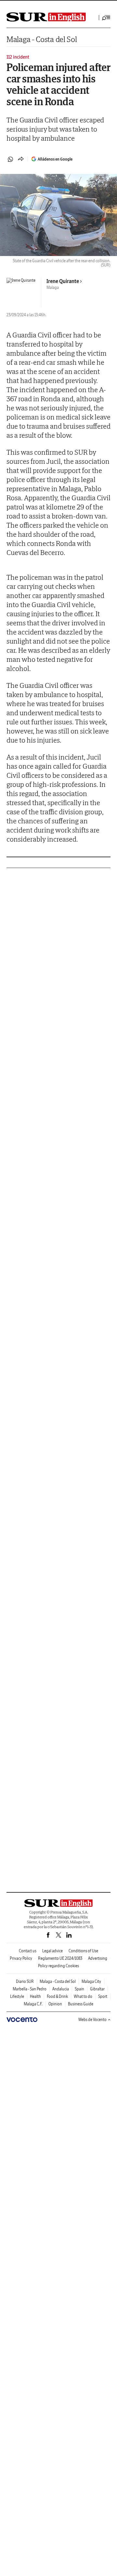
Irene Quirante (63, 281)
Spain (79, 1989)
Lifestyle (17, 1996)
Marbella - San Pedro (30, 1989)
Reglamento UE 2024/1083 (60, 1958)
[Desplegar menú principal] (106, 18)
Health (35, 1996)
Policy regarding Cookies (58, 1966)
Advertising (98, 1958)
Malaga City (91, 1981)
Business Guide (81, 2004)
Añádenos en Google (55, 159)
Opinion (55, 2004)
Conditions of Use (83, 1951)
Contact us (28, 1951)
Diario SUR (25, 1981)
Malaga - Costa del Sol (42, 39)
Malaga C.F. (33, 2004)
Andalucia (61, 1989)
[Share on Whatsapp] (10, 159)
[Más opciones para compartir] (21, 159)
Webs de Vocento (92, 2020)
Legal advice (52, 1951)
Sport (103, 1996)
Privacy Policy (21, 1958)
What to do (83, 1996)
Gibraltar (97, 1989)
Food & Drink (57, 1996)
